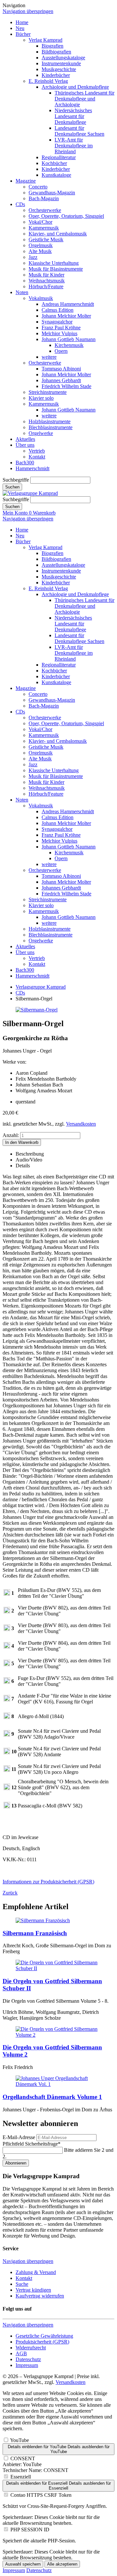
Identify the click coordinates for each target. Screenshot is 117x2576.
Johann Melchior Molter (66, 316)
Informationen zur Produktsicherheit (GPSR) (48, 1882)
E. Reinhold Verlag (48, 81)
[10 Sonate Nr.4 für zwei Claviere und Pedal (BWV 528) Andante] (7, 1752)
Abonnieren (16, 2163)
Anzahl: (11, 1135)
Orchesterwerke (45, 210)
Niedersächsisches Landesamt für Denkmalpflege (73, 116)
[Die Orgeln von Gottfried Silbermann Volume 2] (58, 2035)
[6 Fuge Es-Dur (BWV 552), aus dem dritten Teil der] (7, 1682)
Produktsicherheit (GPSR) (42, 2342)
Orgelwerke (41, 433)
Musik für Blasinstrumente (56, 269)
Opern (61, 351)
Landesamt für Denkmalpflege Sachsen (79, 131)
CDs (20, 204)
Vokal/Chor (40, 222)
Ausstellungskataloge (63, 58)
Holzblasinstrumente (50, 421)
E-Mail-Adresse (19, 2137)
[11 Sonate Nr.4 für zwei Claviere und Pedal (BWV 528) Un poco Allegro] (7, 1770)
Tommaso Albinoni (61, 369)
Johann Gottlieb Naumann (69, 339)
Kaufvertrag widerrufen (40, 2296)
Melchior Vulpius (59, 333)
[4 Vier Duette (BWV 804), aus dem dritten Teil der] (7, 1647)
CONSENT (23, 2458)
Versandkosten (81, 1124)
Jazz (33, 257)
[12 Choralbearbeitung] (7, 1788)
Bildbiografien (56, 52)
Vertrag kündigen (33, 2290)
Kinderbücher (56, 75)
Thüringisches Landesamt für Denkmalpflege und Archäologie (84, 99)
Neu (20, 28)
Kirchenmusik (69, 345)
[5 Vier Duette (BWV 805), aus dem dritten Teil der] (7, 1664)
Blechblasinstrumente (51, 427)
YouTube (19, 2440)
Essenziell (21, 2477)
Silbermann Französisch (35, 1933)
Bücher (23, 34)
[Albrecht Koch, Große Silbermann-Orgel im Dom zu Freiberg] (43, 1920)
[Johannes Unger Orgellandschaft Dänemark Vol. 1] (58, 2084)
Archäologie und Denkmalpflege (75, 87)
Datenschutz (28, 2359)
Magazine (26, 181)
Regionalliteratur (59, 157)
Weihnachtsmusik (47, 281)
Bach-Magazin (44, 198)
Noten (22, 292)
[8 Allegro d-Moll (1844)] (7, 1717)
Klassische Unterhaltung (54, 263)
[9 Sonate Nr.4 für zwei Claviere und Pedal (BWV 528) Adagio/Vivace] (7, 1735)
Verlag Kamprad (45, 40)
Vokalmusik (41, 298)
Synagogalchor (57, 322)
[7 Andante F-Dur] (7, 1700)
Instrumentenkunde (61, 63)
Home (22, 22)
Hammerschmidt (32, 468)
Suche (22, 2284)
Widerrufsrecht (31, 2348)
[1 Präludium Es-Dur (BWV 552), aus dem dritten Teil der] (7, 1594)
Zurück (10, 1893)
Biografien (52, 46)
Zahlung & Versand (36, 2272)
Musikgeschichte (59, 69)
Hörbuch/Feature (46, 286)
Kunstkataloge (56, 175)
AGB (21, 2353)
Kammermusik (44, 228)
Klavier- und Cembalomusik (58, 234)
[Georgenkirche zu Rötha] (37, 1010)
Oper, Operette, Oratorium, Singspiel (66, 216)
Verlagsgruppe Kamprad (41, 987)
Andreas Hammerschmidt (68, 304)
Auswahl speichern (23, 2564)
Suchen (12, 487)
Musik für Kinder (46, 275)
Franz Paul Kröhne (61, 328)
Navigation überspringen (28, 11)
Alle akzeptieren (62, 2564)
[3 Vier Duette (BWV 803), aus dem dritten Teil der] (7, 1629)
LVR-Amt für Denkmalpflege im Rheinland (74, 146)
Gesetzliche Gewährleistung (44, 2336)
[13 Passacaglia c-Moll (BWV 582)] (7, 1807)
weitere (49, 357)
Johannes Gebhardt (61, 380)
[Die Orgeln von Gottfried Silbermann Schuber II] (58, 1968)
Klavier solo (41, 398)
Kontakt (37, 457)
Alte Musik (40, 251)
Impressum (27, 2365)
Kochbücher (54, 163)
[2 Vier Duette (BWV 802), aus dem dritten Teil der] (7, 1612)
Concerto (38, 187)
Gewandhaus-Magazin (52, 193)
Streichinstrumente (48, 392)
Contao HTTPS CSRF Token (41, 2495)
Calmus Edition (58, 310)
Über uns (25, 445)
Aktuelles (25, 439)
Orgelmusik (41, 245)
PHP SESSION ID (30, 2530)
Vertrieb (37, 451)
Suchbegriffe (16, 480)
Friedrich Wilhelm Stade (66, 386)
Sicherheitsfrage (32, 2144)
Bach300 (25, 463)
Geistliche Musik (46, 240)
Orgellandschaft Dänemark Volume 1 (52, 2097)
